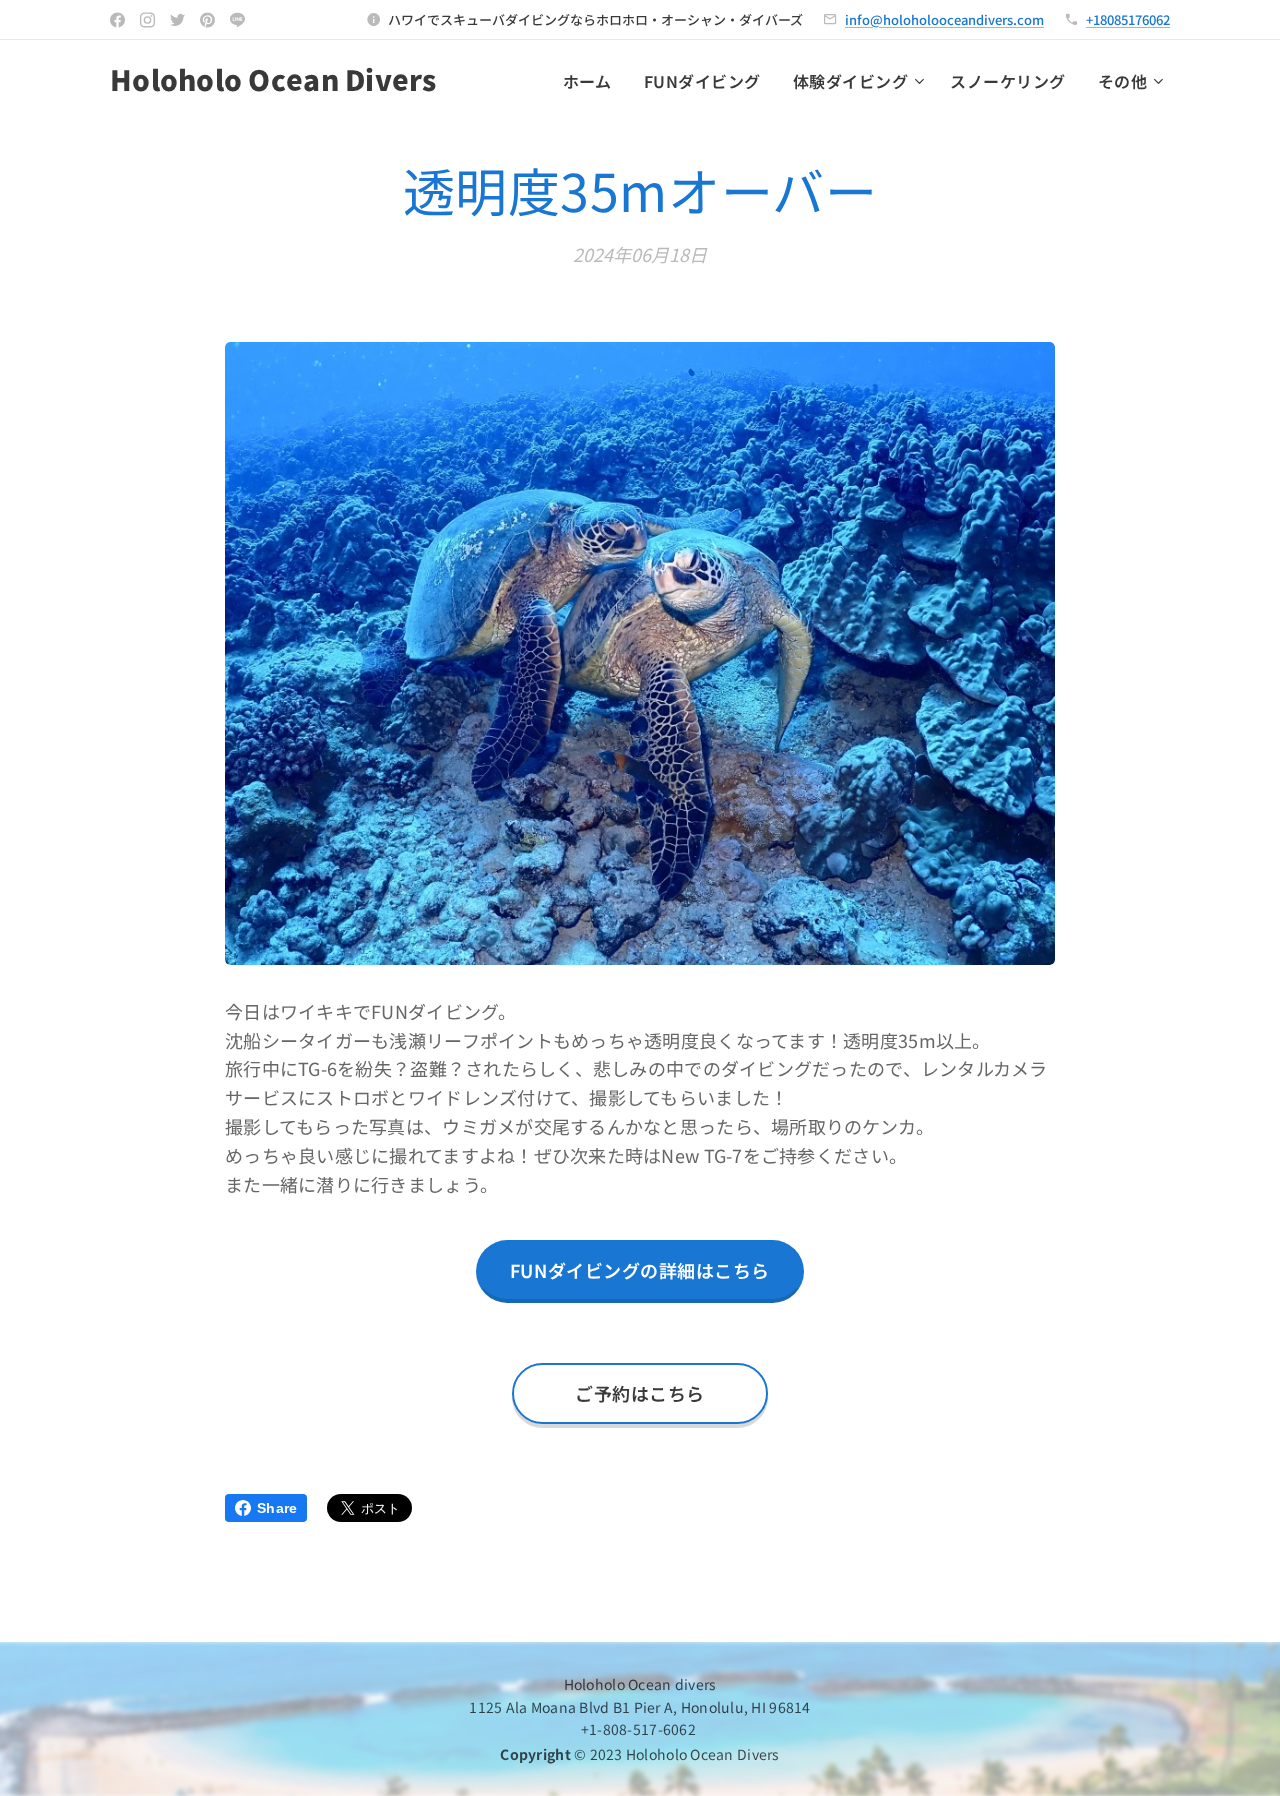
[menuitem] (593, 81)
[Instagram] (147, 20)
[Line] (237, 20)
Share (277, 1508)
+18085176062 (1128, 19)
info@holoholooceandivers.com (944, 19)
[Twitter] (177, 20)
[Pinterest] (207, 20)
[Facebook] (117, 20)
